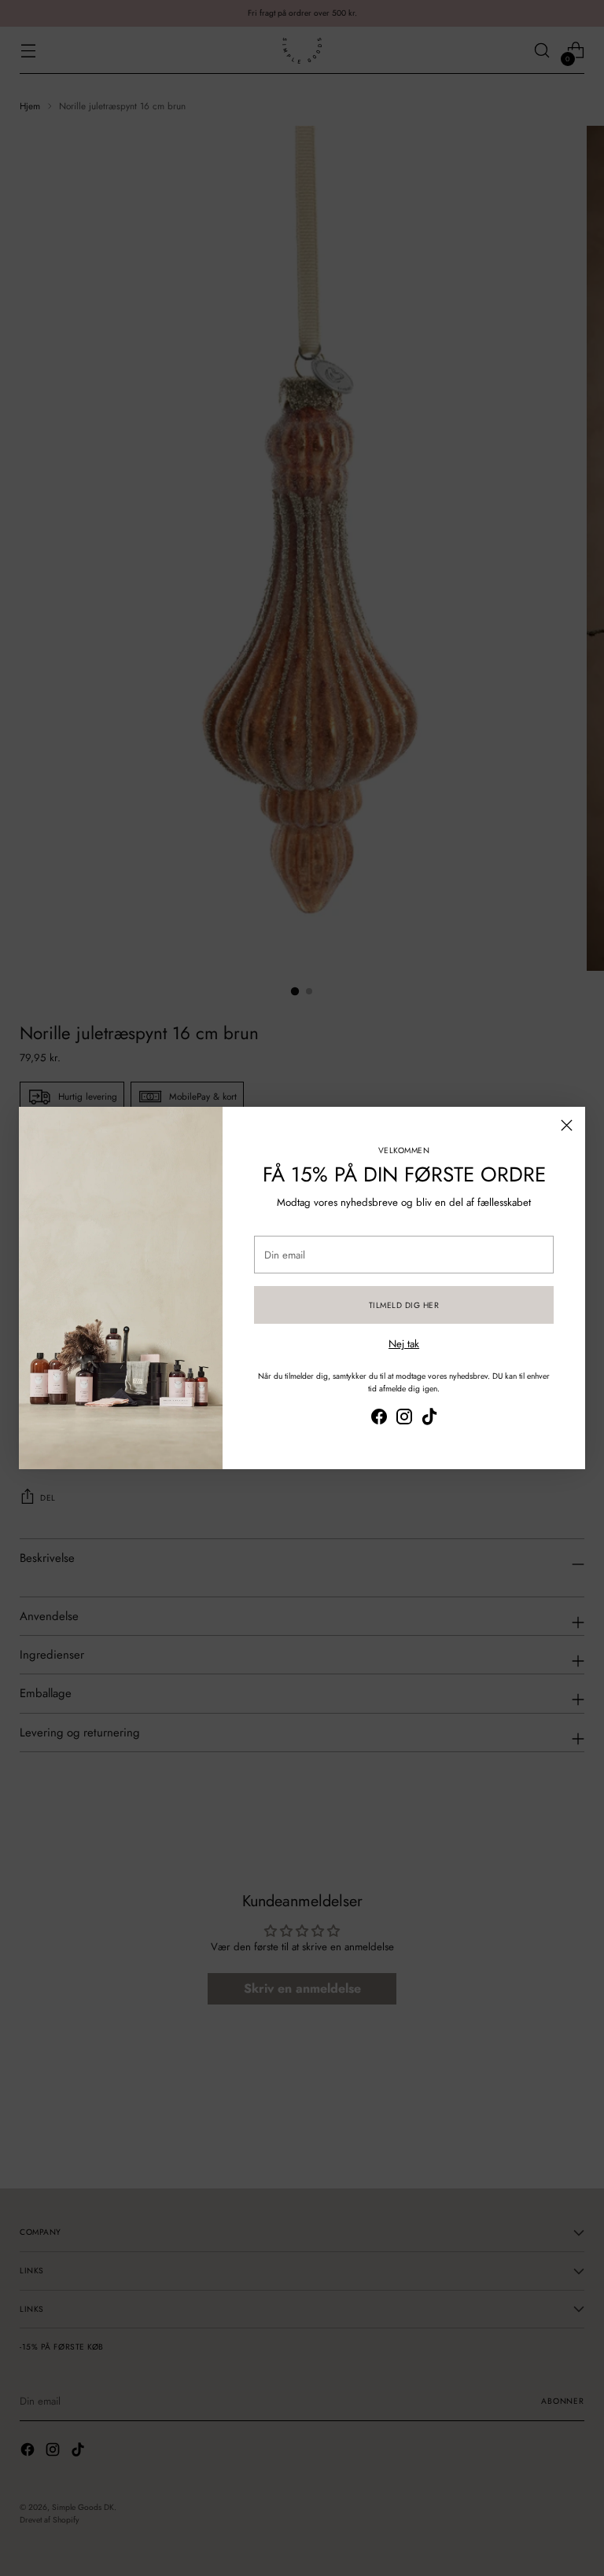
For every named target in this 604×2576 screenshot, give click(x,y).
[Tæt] (567, 1125)
